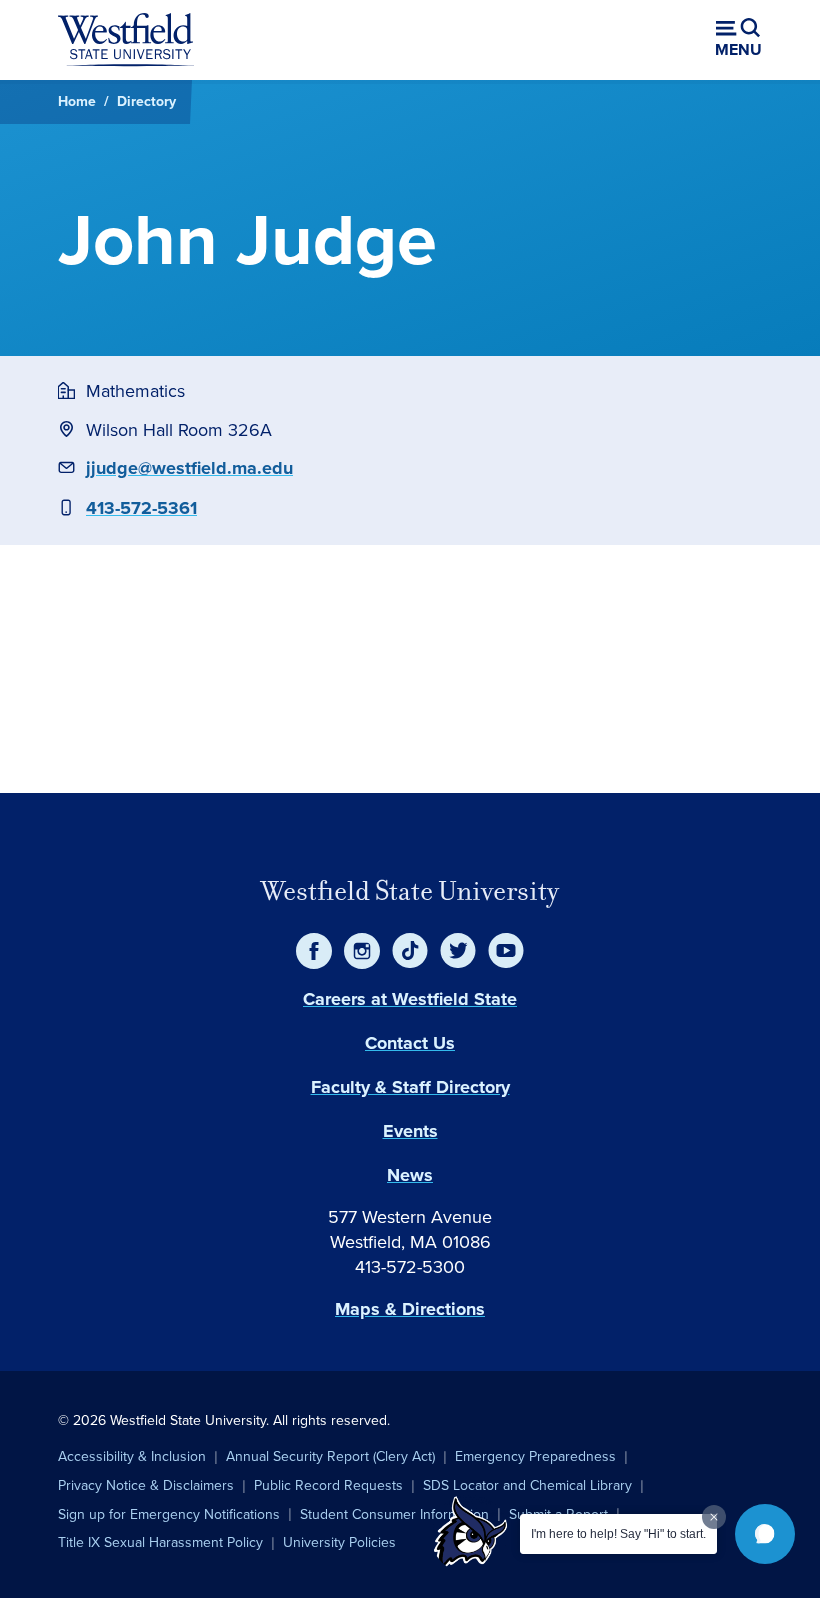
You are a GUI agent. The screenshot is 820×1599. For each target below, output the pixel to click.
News (410, 1175)
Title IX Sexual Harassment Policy (160, 1542)
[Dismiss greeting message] (714, 1517)
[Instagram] (362, 951)
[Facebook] (314, 951)
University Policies (339, 1542)
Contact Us (410, 1043)
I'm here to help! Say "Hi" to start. (618, 1534)
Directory (146, 101)
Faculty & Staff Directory (410, 1087)
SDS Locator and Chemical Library (527, 1485)
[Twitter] (458, 951)
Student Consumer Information (394, 1514)
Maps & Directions (410, 1309)
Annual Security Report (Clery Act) (330, 1456)
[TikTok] (410, 951)
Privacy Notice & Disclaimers (146, 1485)
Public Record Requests (328, 1485)
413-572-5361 (141, 508)
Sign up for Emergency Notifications (169, 1514)
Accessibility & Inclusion (132, 1456)
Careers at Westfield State (410, 999)
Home (77, 101)
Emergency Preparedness (535, 1456)
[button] (765, 1534)
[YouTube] (506, 951)
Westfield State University (410, 891)
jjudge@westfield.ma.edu (189, 468)
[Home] (126, 40)
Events (410, 1131)
